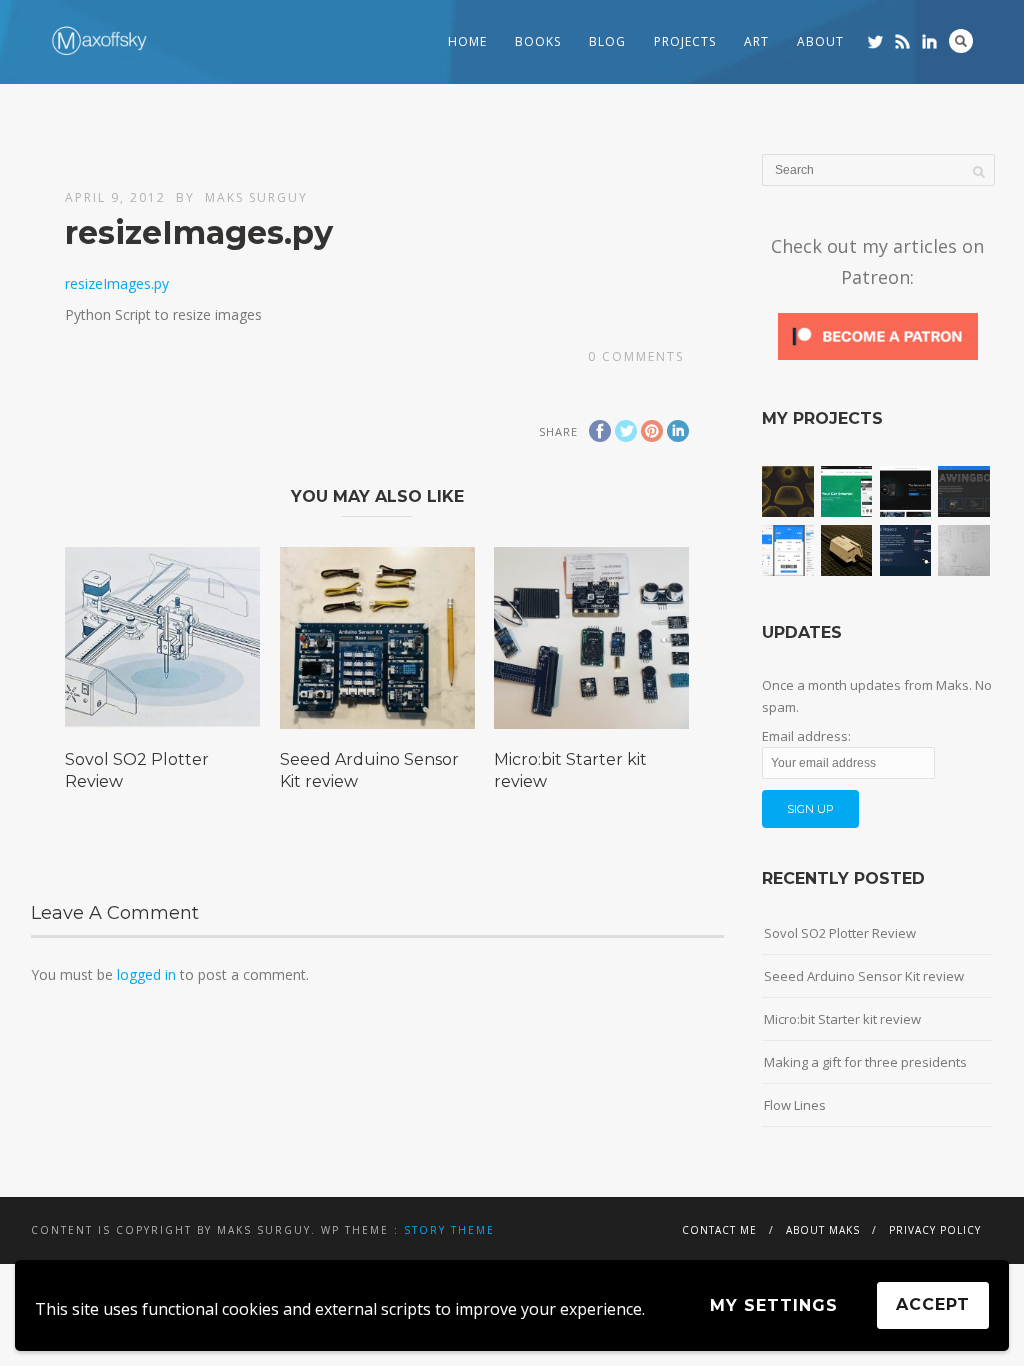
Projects (685, 41)
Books (538, 41)
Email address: (806, 736)
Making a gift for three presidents (865, 1062)
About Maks (823, 1230)
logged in (146, 974)
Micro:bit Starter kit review (842, 1019)
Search (961, 41)
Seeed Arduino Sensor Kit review (864, 976)
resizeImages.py (117, 283)
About (820, 41)
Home (467, 41)
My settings (774, 1305)
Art (756, 41)
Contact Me (719, 1230)
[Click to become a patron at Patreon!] (878, 358)
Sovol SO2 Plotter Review (840, 933)
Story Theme (449, 1230)
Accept (933, 1304)
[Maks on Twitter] (875, 41)
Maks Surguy (256, 197)
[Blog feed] (902, 41)
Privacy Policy (935, 1230)
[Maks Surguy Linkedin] (929, 41)
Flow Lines (795, 1105)
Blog (607, 41)
